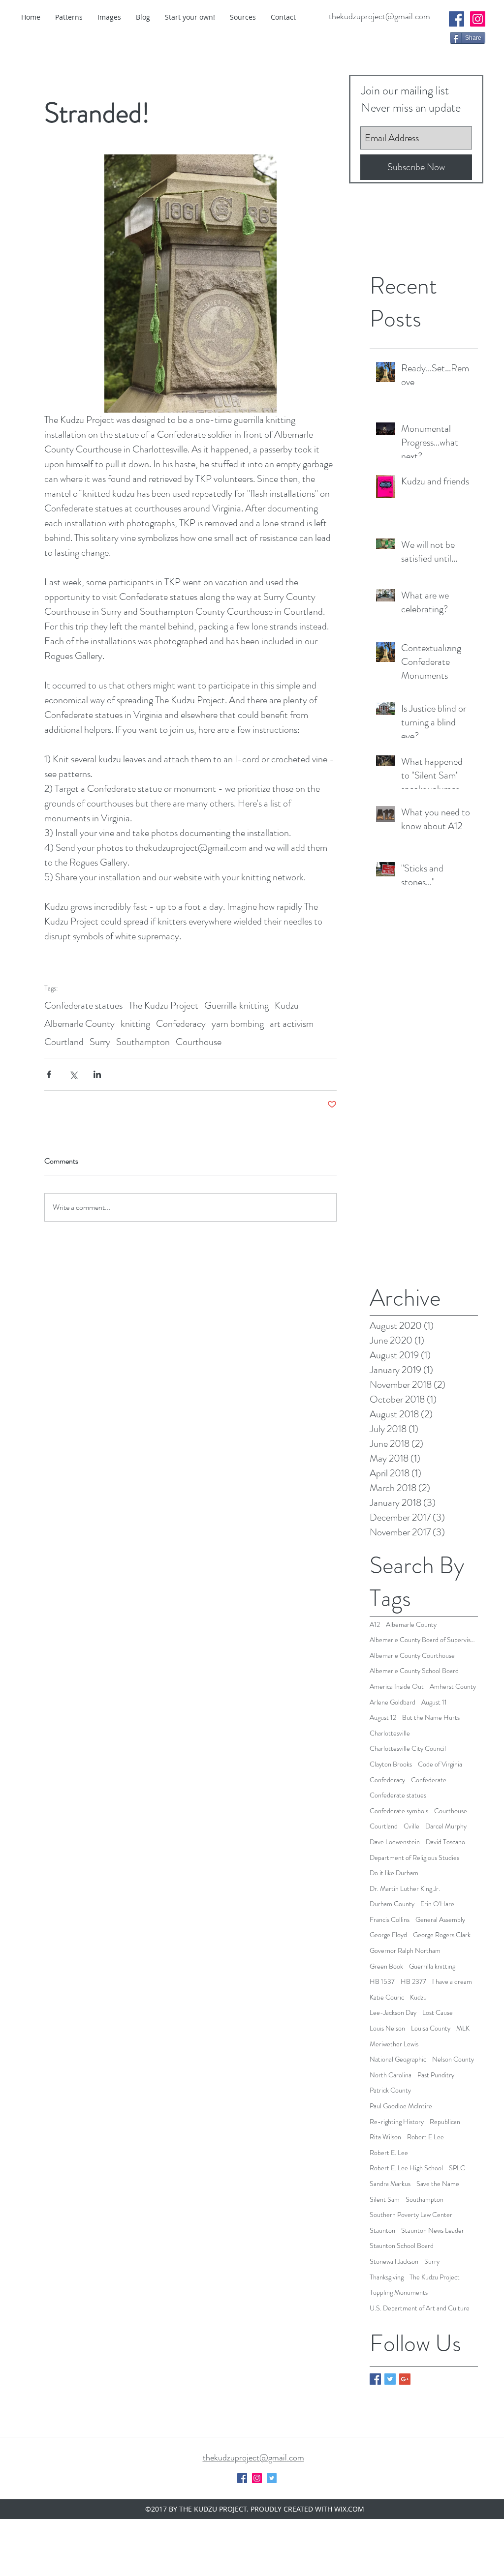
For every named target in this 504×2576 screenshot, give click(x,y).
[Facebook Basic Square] (375, 2379)
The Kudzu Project (163, 1005)
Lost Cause (438, 2013)
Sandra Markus (390, 2184)
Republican (445, 2122)
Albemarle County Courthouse (412, 1656)
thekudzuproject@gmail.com (379, 16)
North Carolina (391, 2075)
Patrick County (390, 2090)
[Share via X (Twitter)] (73, 1074)
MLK (463, 2028)
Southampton (143, 1042)
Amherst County (453, 1687)
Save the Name (438, 2184)
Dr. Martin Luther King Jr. (405, 1889)
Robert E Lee (425, 2137)
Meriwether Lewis (394, 2044)
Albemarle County (79, 1024)
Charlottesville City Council (408, 1749)
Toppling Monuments (399, 2292)
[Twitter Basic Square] (390, 2379)
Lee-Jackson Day (393, 2013)
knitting (135, 1024)
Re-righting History (397, 2122)
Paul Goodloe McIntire (401, 2106)
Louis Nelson (387, 2028)
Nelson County (453, 2059)
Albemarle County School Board (414, 1671)
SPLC (457, 2168)
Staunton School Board (402, 2246)
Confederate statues (83, 1005)
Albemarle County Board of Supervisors (424, 1640)
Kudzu (287, 1005)
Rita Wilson (385, 2137)
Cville (411, 1826)
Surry (100, 1042)
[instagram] (478, 19)
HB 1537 (382, 1982)
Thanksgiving (387, 2277)
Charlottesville (390, 1733)
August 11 (434, 1702)
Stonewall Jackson (394, 2261)
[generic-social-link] (457, 19)
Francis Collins (390, 1920)
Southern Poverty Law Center (411, 2215)
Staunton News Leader (433, 2231)
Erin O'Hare (437, 1904)
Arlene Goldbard (393, 1702)
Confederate (429, 1780)
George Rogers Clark (442, 1935)
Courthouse (199, 1042)
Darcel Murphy (446, 1826)
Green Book (386, 1966)
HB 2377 (413, 1982)
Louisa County (431, 2028)
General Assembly (440, 1920)
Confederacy (181, 1024)
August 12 (383, 1718)
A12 (375, 1625)
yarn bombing (238, 1024)
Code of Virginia (440, 1764)
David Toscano (445, 1842)
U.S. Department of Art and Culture (420, 2308)
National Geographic (398, 2059)
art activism (292, 1024)
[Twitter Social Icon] (272, 2478)
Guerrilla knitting (236, 1005)
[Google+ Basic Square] (405, 2379)
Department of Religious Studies (414, 1858)
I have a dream (452, 1982)
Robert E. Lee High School (406, 2168)
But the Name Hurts (431, 1718)
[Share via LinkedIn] (97, 1074)
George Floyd (388, 1935)
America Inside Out (397, 1687)
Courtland (64, 1042)
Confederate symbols (399, 1811)
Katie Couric (387, 1997)
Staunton (382, 2231)
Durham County (392, 1904)
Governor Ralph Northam (405, 1951)
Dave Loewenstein (395, 1842)
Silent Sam (385, 2200)
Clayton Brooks (391, 1764)
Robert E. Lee (389, 2153)
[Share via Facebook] (49, 1074)
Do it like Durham (394, 1873)
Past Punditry (436, 2075)
